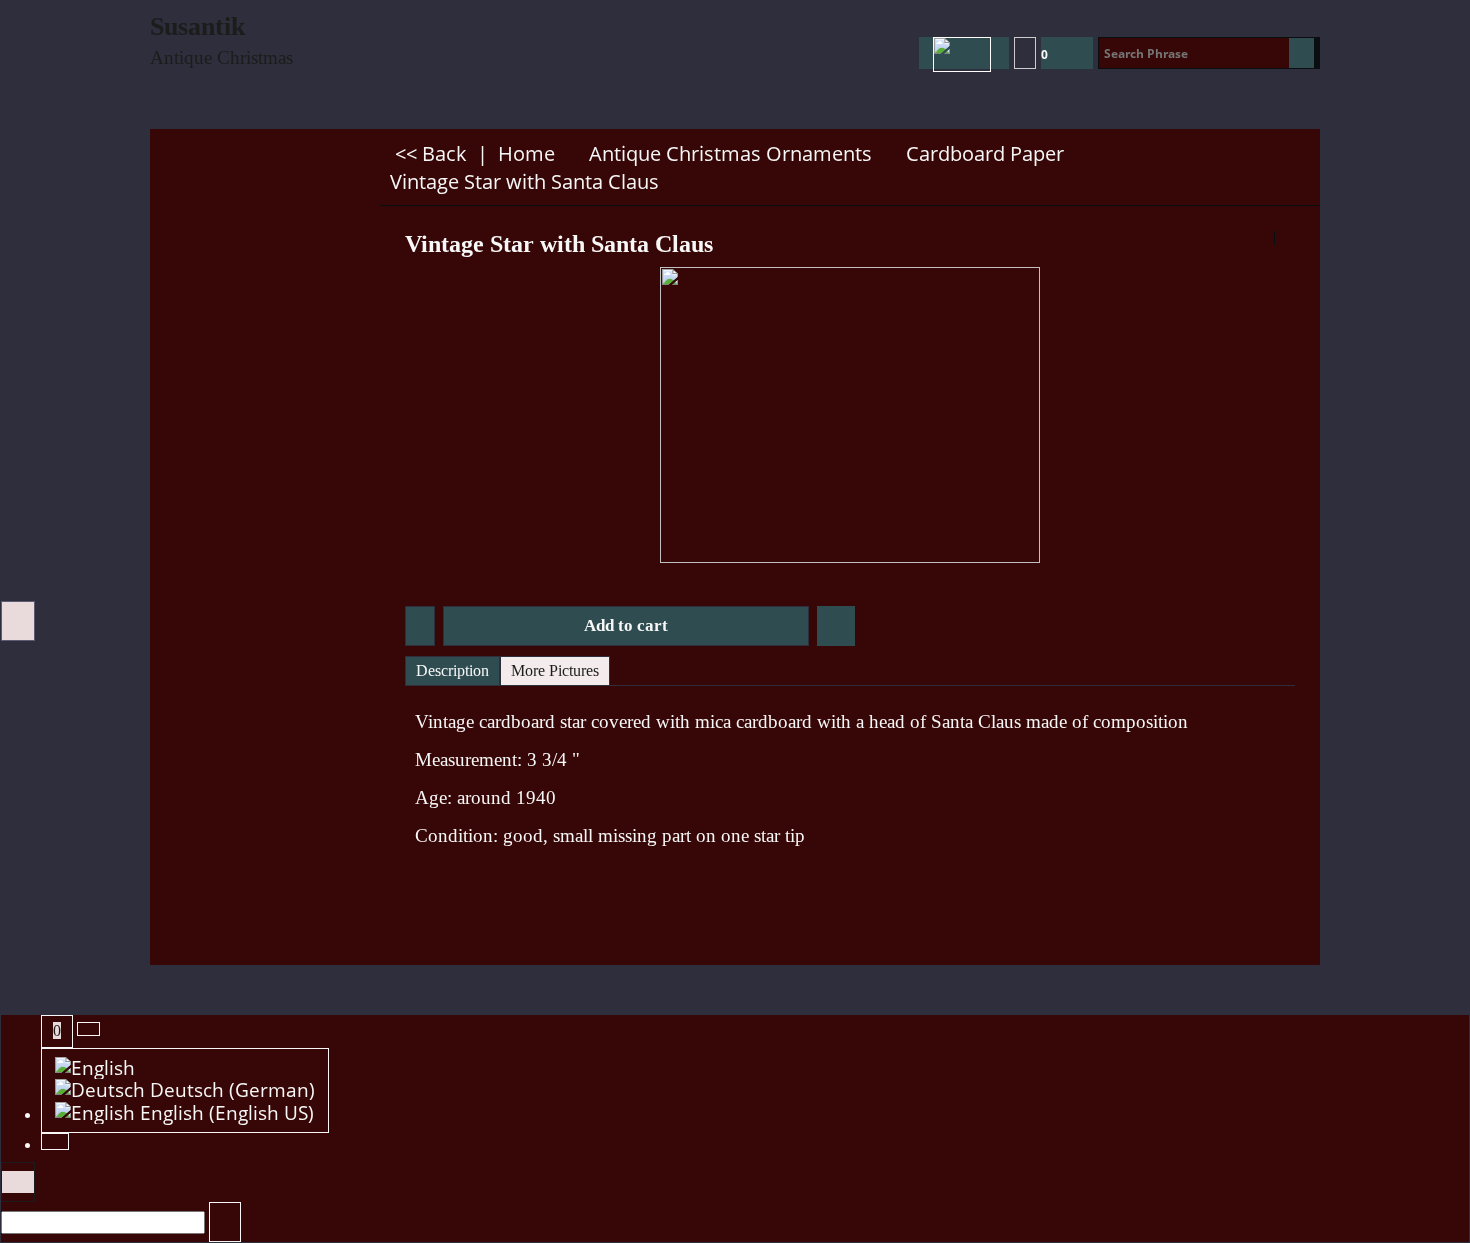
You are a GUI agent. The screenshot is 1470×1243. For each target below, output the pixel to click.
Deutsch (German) (230, 1090)
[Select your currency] (1025, 53)
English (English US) (224, 1113)
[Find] (1301, 53)
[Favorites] (836, 626)
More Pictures (555, 670)
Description (452, 670)
